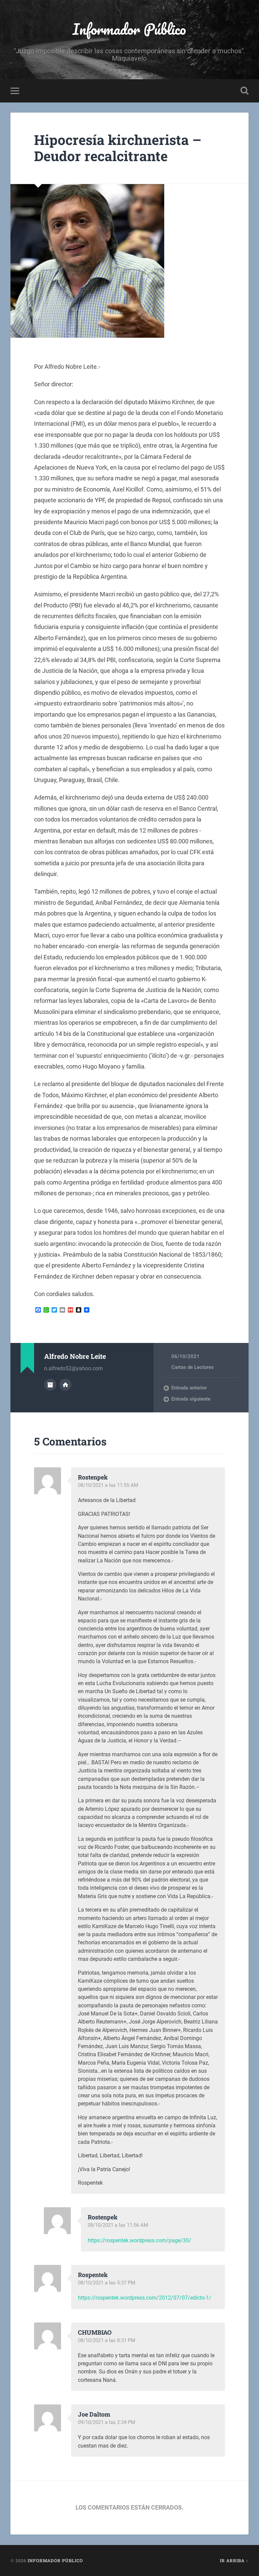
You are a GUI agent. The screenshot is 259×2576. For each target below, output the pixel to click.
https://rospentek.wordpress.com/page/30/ (139, 2240)
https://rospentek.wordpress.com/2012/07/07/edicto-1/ (145, 2298)
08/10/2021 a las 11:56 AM (118, 2225)
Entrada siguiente (191, 1399)
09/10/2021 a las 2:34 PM (107, 2422)
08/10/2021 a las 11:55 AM (108, 1485)
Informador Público (129, 29)
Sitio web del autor (65, 1385)
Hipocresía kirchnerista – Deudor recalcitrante (118, 148)
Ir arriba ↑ (234, 2560)
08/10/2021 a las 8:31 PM (107, 2340)
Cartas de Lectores (193, 1367)
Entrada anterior (189, 1388)
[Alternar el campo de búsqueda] (244, 91)
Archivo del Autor (50, 1385)
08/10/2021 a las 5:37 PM (107, 2283)
